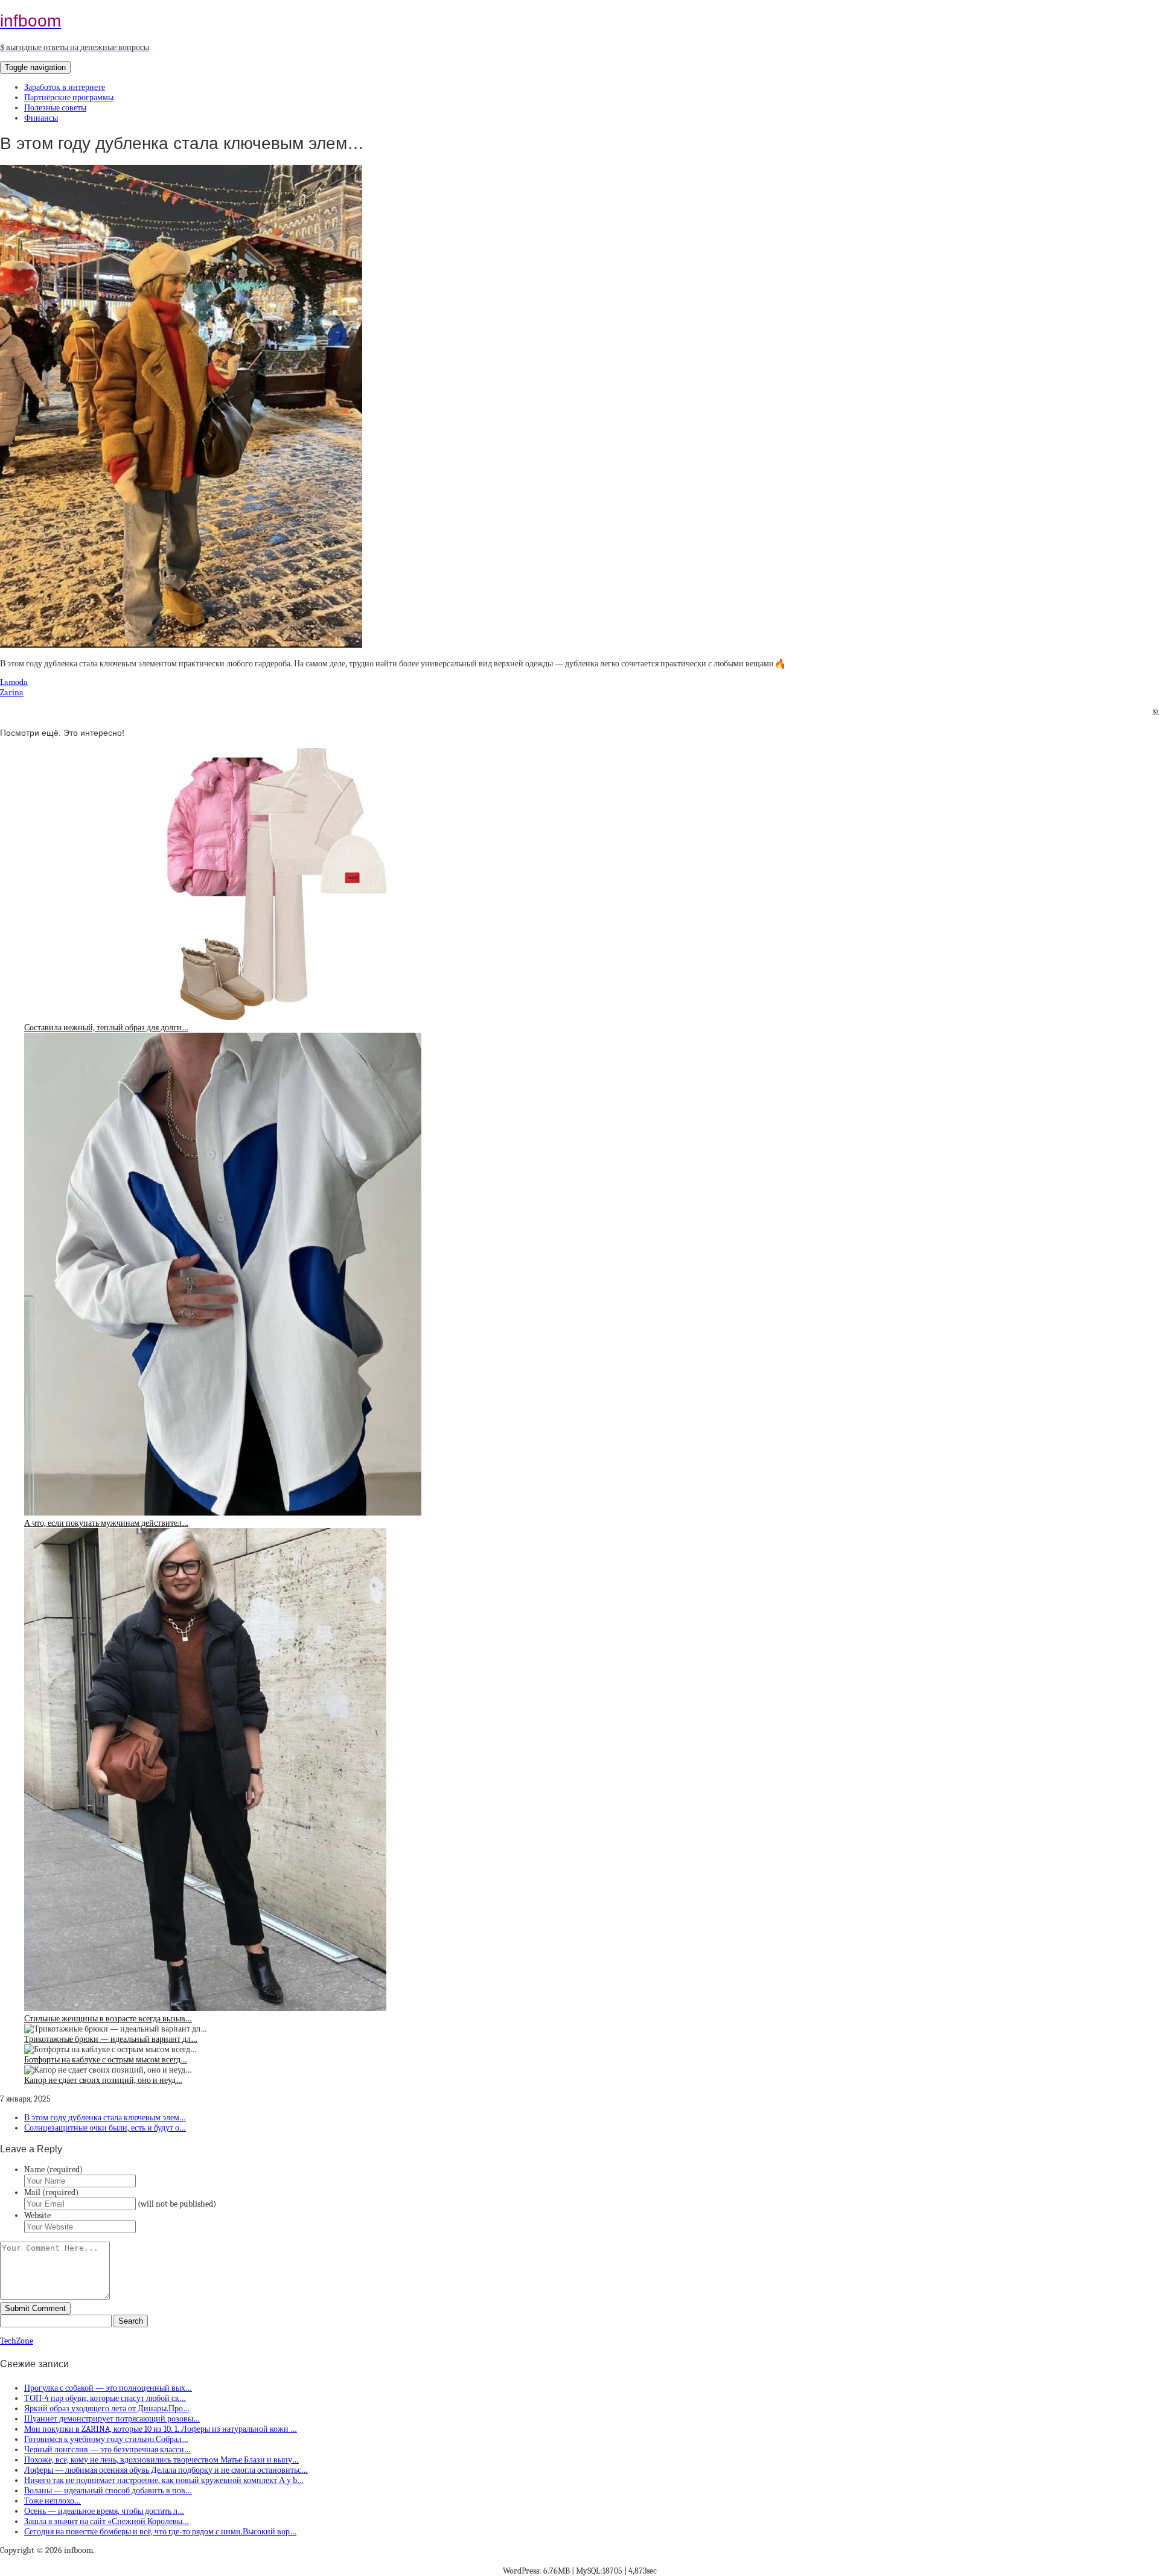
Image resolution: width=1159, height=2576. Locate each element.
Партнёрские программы (69, 97)
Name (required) (53, 2170)
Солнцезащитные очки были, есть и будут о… (105, 2128)
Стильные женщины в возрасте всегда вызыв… (108, 2019)
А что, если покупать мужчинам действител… (106, 1523)
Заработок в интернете (65, 87)
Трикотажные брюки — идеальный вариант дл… (111, 2039)
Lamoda (14, 682)
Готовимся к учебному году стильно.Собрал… (106, 2439)
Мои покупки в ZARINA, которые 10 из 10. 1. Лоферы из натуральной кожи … (161, 2429)
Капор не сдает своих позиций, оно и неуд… (103, 2080)
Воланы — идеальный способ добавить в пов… (108, 2491)
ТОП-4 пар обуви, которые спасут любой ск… (105, 2398)
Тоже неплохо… (53, 2501)
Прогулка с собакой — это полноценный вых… (108, 2388)
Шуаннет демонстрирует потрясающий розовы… (112, 2419)
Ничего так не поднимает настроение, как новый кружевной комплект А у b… (164, 2480)
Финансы (41, 118)
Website (37, 2215)
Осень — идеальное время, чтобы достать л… (104, 2511)
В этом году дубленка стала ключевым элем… (105, 2118)
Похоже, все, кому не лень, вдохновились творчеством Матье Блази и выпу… (161, 2460)
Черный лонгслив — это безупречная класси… (107, 2450)
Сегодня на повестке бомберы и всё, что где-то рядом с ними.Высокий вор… (160, 2532)
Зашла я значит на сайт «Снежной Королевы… (107, 2521)
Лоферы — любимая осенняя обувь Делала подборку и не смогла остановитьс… (166, 2470)
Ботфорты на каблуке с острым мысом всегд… (106, 2060)
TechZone (17, 2341)
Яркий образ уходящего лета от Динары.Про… (107, 2409)
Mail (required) (51, 2192)
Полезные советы (55, 108)
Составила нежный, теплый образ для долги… (106, 1028)
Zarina (12, 693)
